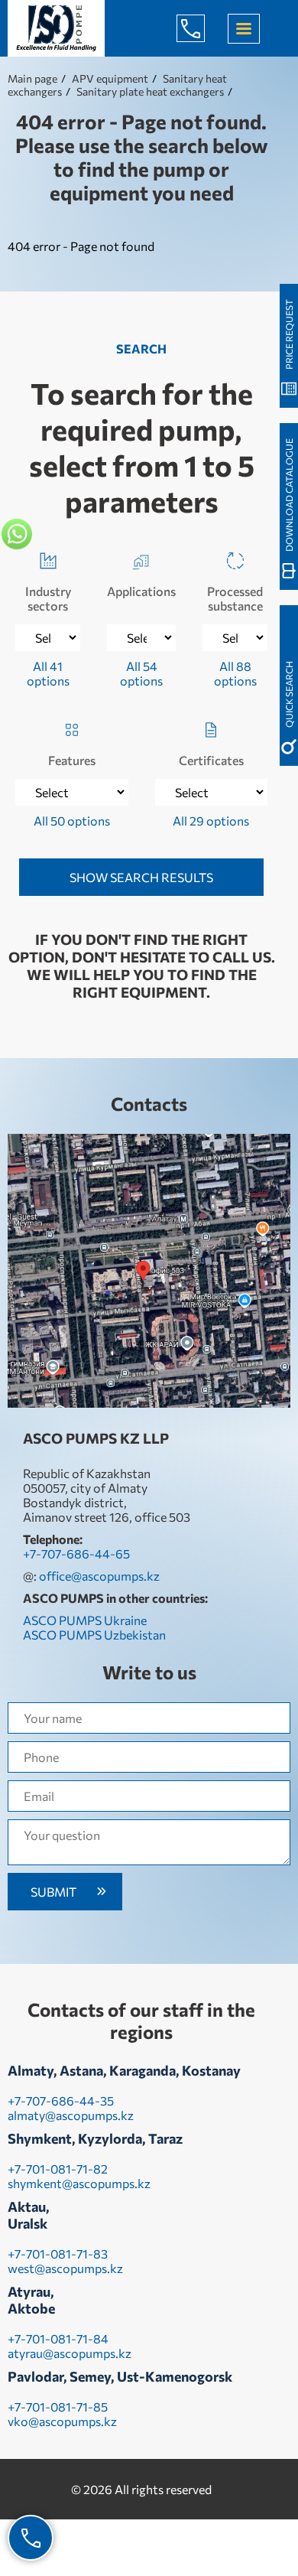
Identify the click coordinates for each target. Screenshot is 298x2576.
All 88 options (235, 673)
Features (72, 760)
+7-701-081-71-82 (58, 2169)
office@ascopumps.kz (99, 1576)
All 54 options (141, 673)
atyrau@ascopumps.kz (70, 2353)
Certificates (211, 760)
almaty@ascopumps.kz (71, 2115)
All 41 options (48, 673)
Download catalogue (289, 495)
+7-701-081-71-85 (58, 2407)
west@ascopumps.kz (65, 2268)
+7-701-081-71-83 (58, 2254)
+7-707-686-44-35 (61, 2101)
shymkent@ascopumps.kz (79, 2183)
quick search (289, 694)
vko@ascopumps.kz (62, 2421)
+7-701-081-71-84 (58, 2338)
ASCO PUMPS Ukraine (85, 1620)
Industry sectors (48, 598)
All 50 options (72, 821)
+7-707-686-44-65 (202, 28)
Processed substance (235, 598)
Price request (289, 334)
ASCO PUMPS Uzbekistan (94, 1635)
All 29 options (211, 821)
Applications (141, 591)
